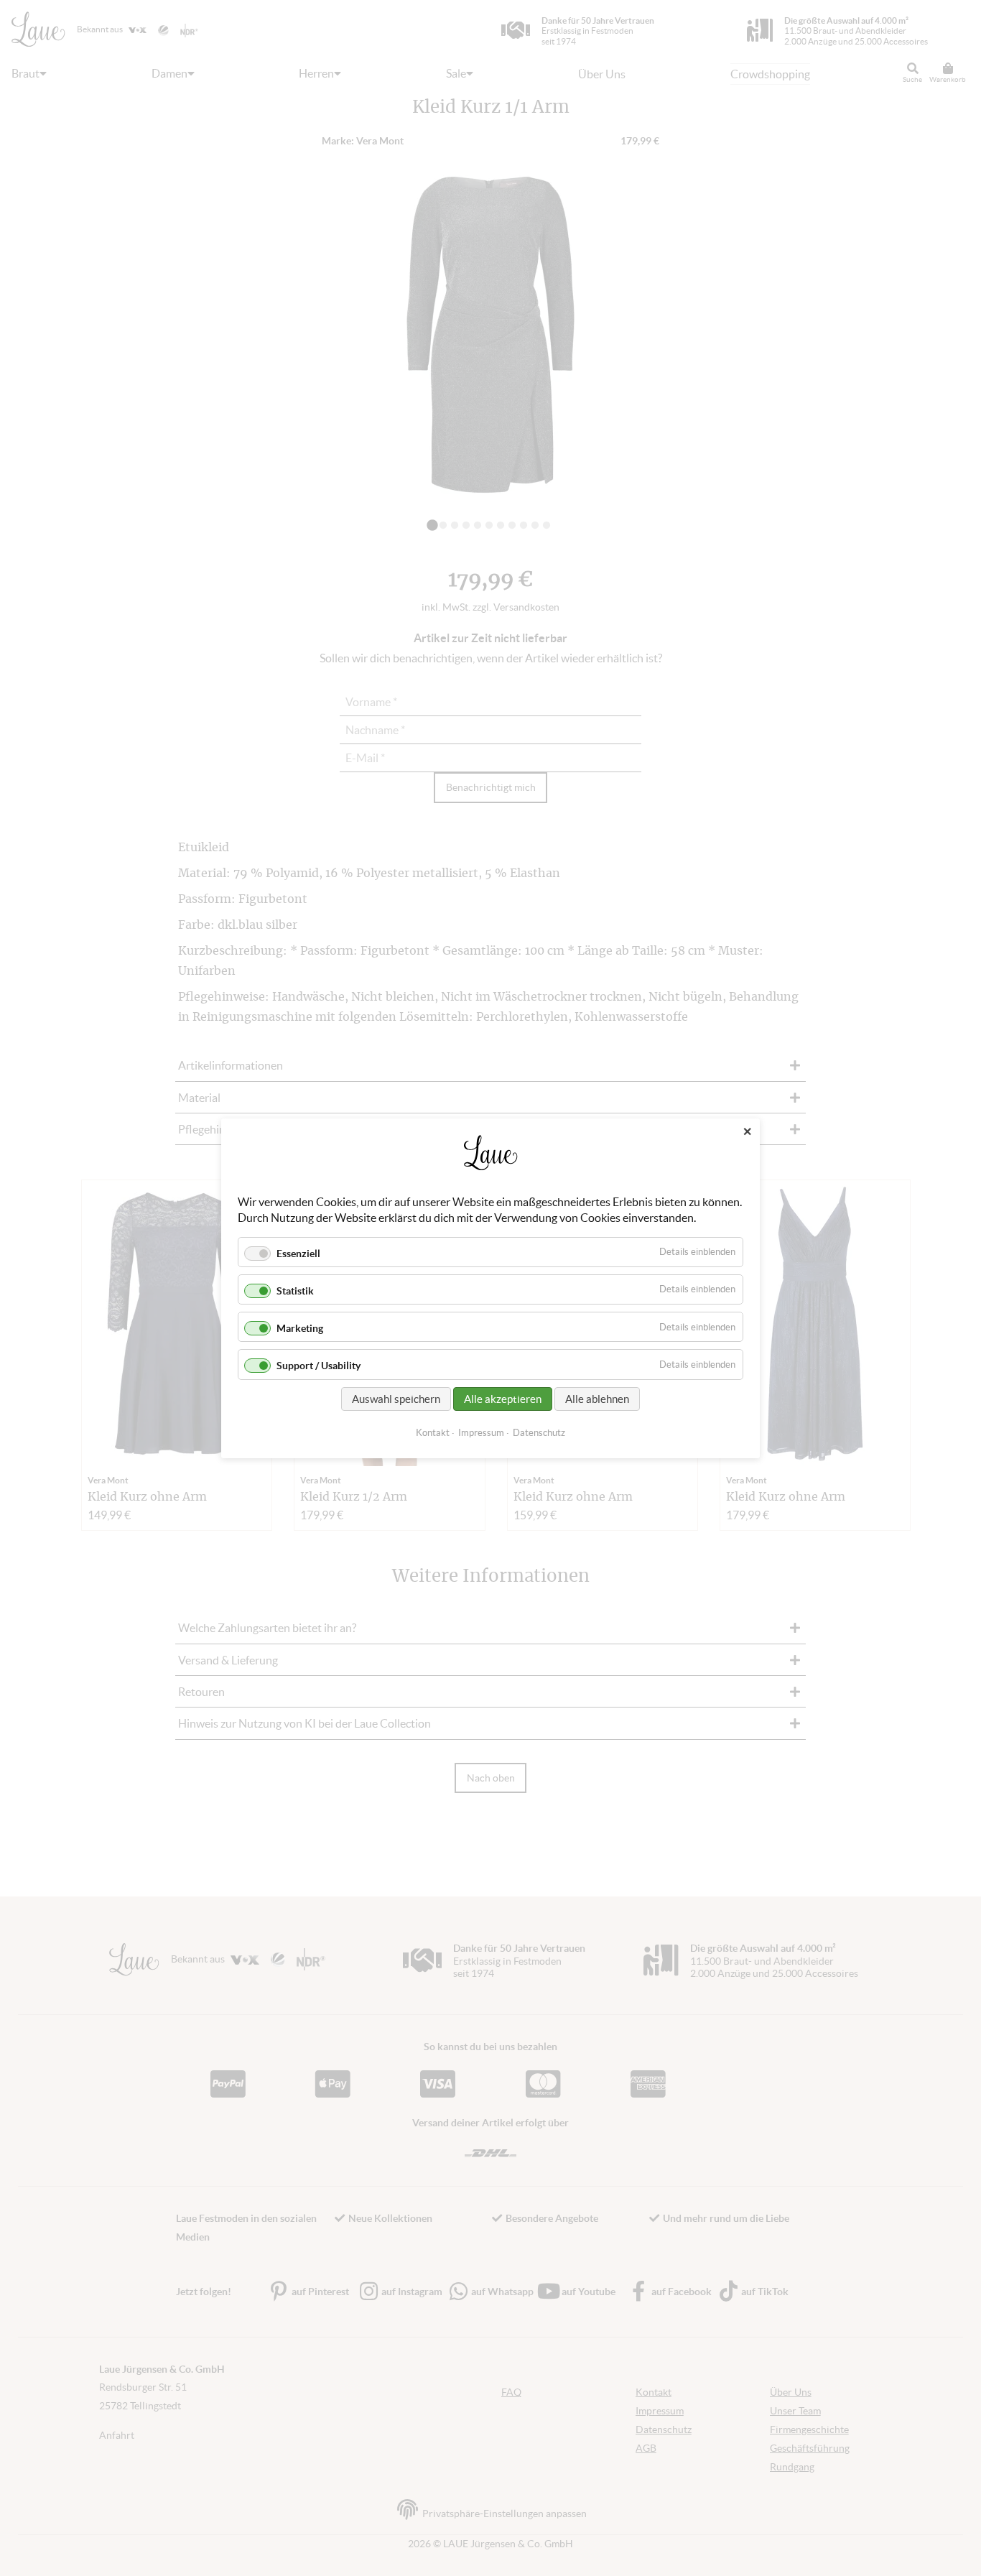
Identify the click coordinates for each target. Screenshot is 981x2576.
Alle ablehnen (597, 1398)
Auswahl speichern (396, 1398)
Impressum (481, 1432)
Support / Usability (319, 1366)
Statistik (295, 1291)
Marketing (300, 1328)
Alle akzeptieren (503, 1398)
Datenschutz (539, 1432)
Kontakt (433, 1432)
